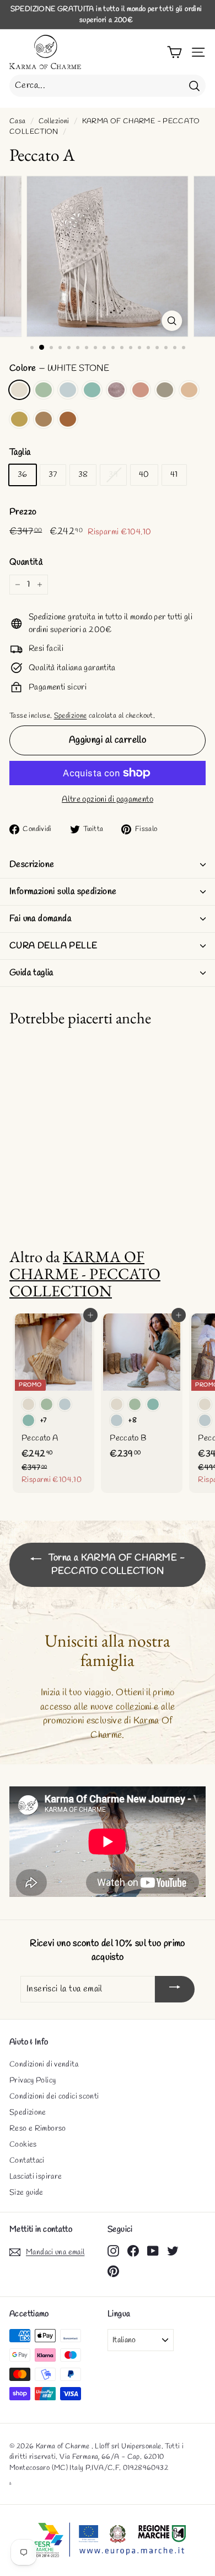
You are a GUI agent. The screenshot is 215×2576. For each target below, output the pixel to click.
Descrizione (32, 864)
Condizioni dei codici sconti (54, 2097)
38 (83, 475)
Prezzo (23, 512)
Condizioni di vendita (44, 2065)
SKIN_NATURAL (189, 390)
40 (144, 475)
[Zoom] (172, 321)
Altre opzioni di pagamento (108, 800)
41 (174, 475)
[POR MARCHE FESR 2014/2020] (108, 2540)
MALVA (116, 390)
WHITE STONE (19, 390)
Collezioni (54, 121)
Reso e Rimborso (38, 2129)
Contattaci (27, 2161)
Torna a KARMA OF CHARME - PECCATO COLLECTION (115, 1565)
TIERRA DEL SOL (19, 419)
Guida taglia (31, 973)
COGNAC (68, 419)
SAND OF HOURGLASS (44, 419)
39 (113, 475)
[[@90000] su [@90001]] (113, 2251)
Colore (59, 368)
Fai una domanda (40, 919)
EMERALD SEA (92, 390)
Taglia (20, 452)
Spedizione (71, 716)
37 (53, 475)
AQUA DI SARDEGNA (44, 390)
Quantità (26, 562)
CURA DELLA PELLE (53, 946)
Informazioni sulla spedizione (63, 892)
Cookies (23, 2145)
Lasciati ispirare (36, 2177)
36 (23, 475)
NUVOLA (68, 390)
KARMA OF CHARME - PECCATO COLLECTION (85, 1274)
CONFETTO (141, 390)
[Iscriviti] (175, 1989)
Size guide (26, 2193)
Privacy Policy (33, 2081)
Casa (18, 121)
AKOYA (165, 390)
